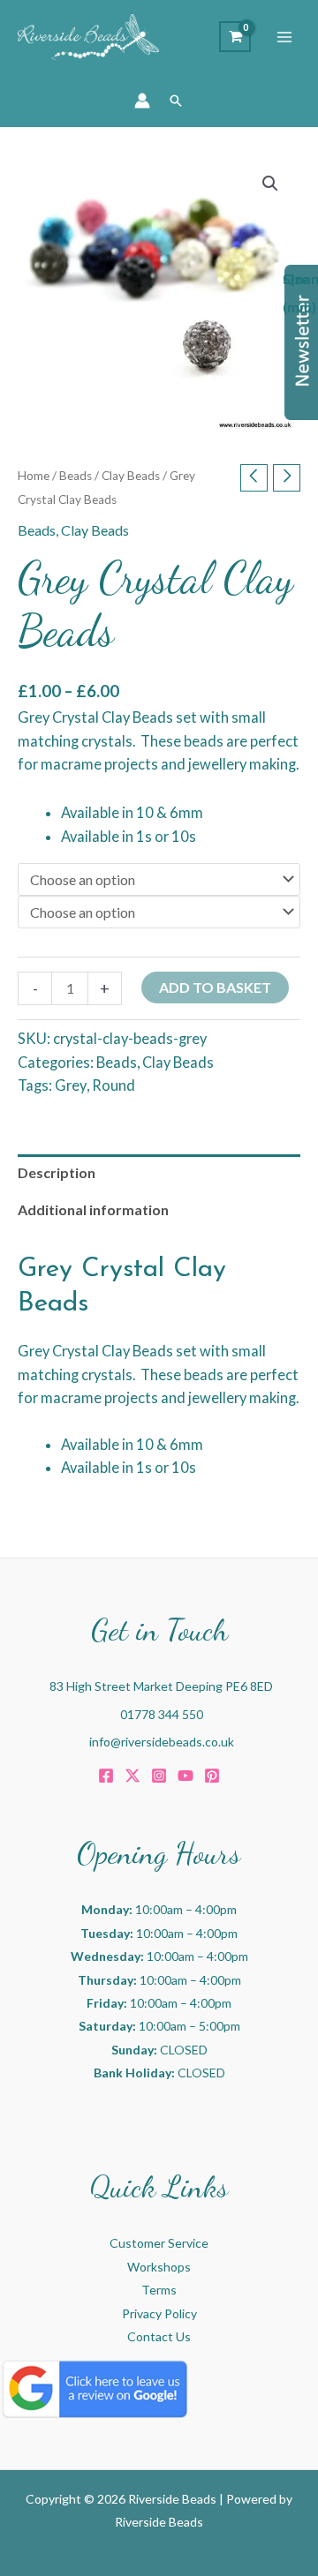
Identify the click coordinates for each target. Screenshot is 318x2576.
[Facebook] (106, 1776)
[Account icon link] (142, 101)
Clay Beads (131, 476)
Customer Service (159, 2243)
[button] (176, 101)
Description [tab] (57, 1172)
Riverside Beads (159, 2522)
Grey (71, 1085)
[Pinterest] (212, 1776)
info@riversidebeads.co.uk (162, 1742)
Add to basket (215, 987)
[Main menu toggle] (284, 37)
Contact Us (159, 2336)
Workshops (159, 2267)
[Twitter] (132, 1776)
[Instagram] (159, 1776)
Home (34, 476)
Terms (159, 2290)
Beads (76, 476)
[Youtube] (185, 1776)
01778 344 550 (162, 1714)
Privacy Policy (159, 2313)
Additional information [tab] (93, 1209)
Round (114, 1085)
